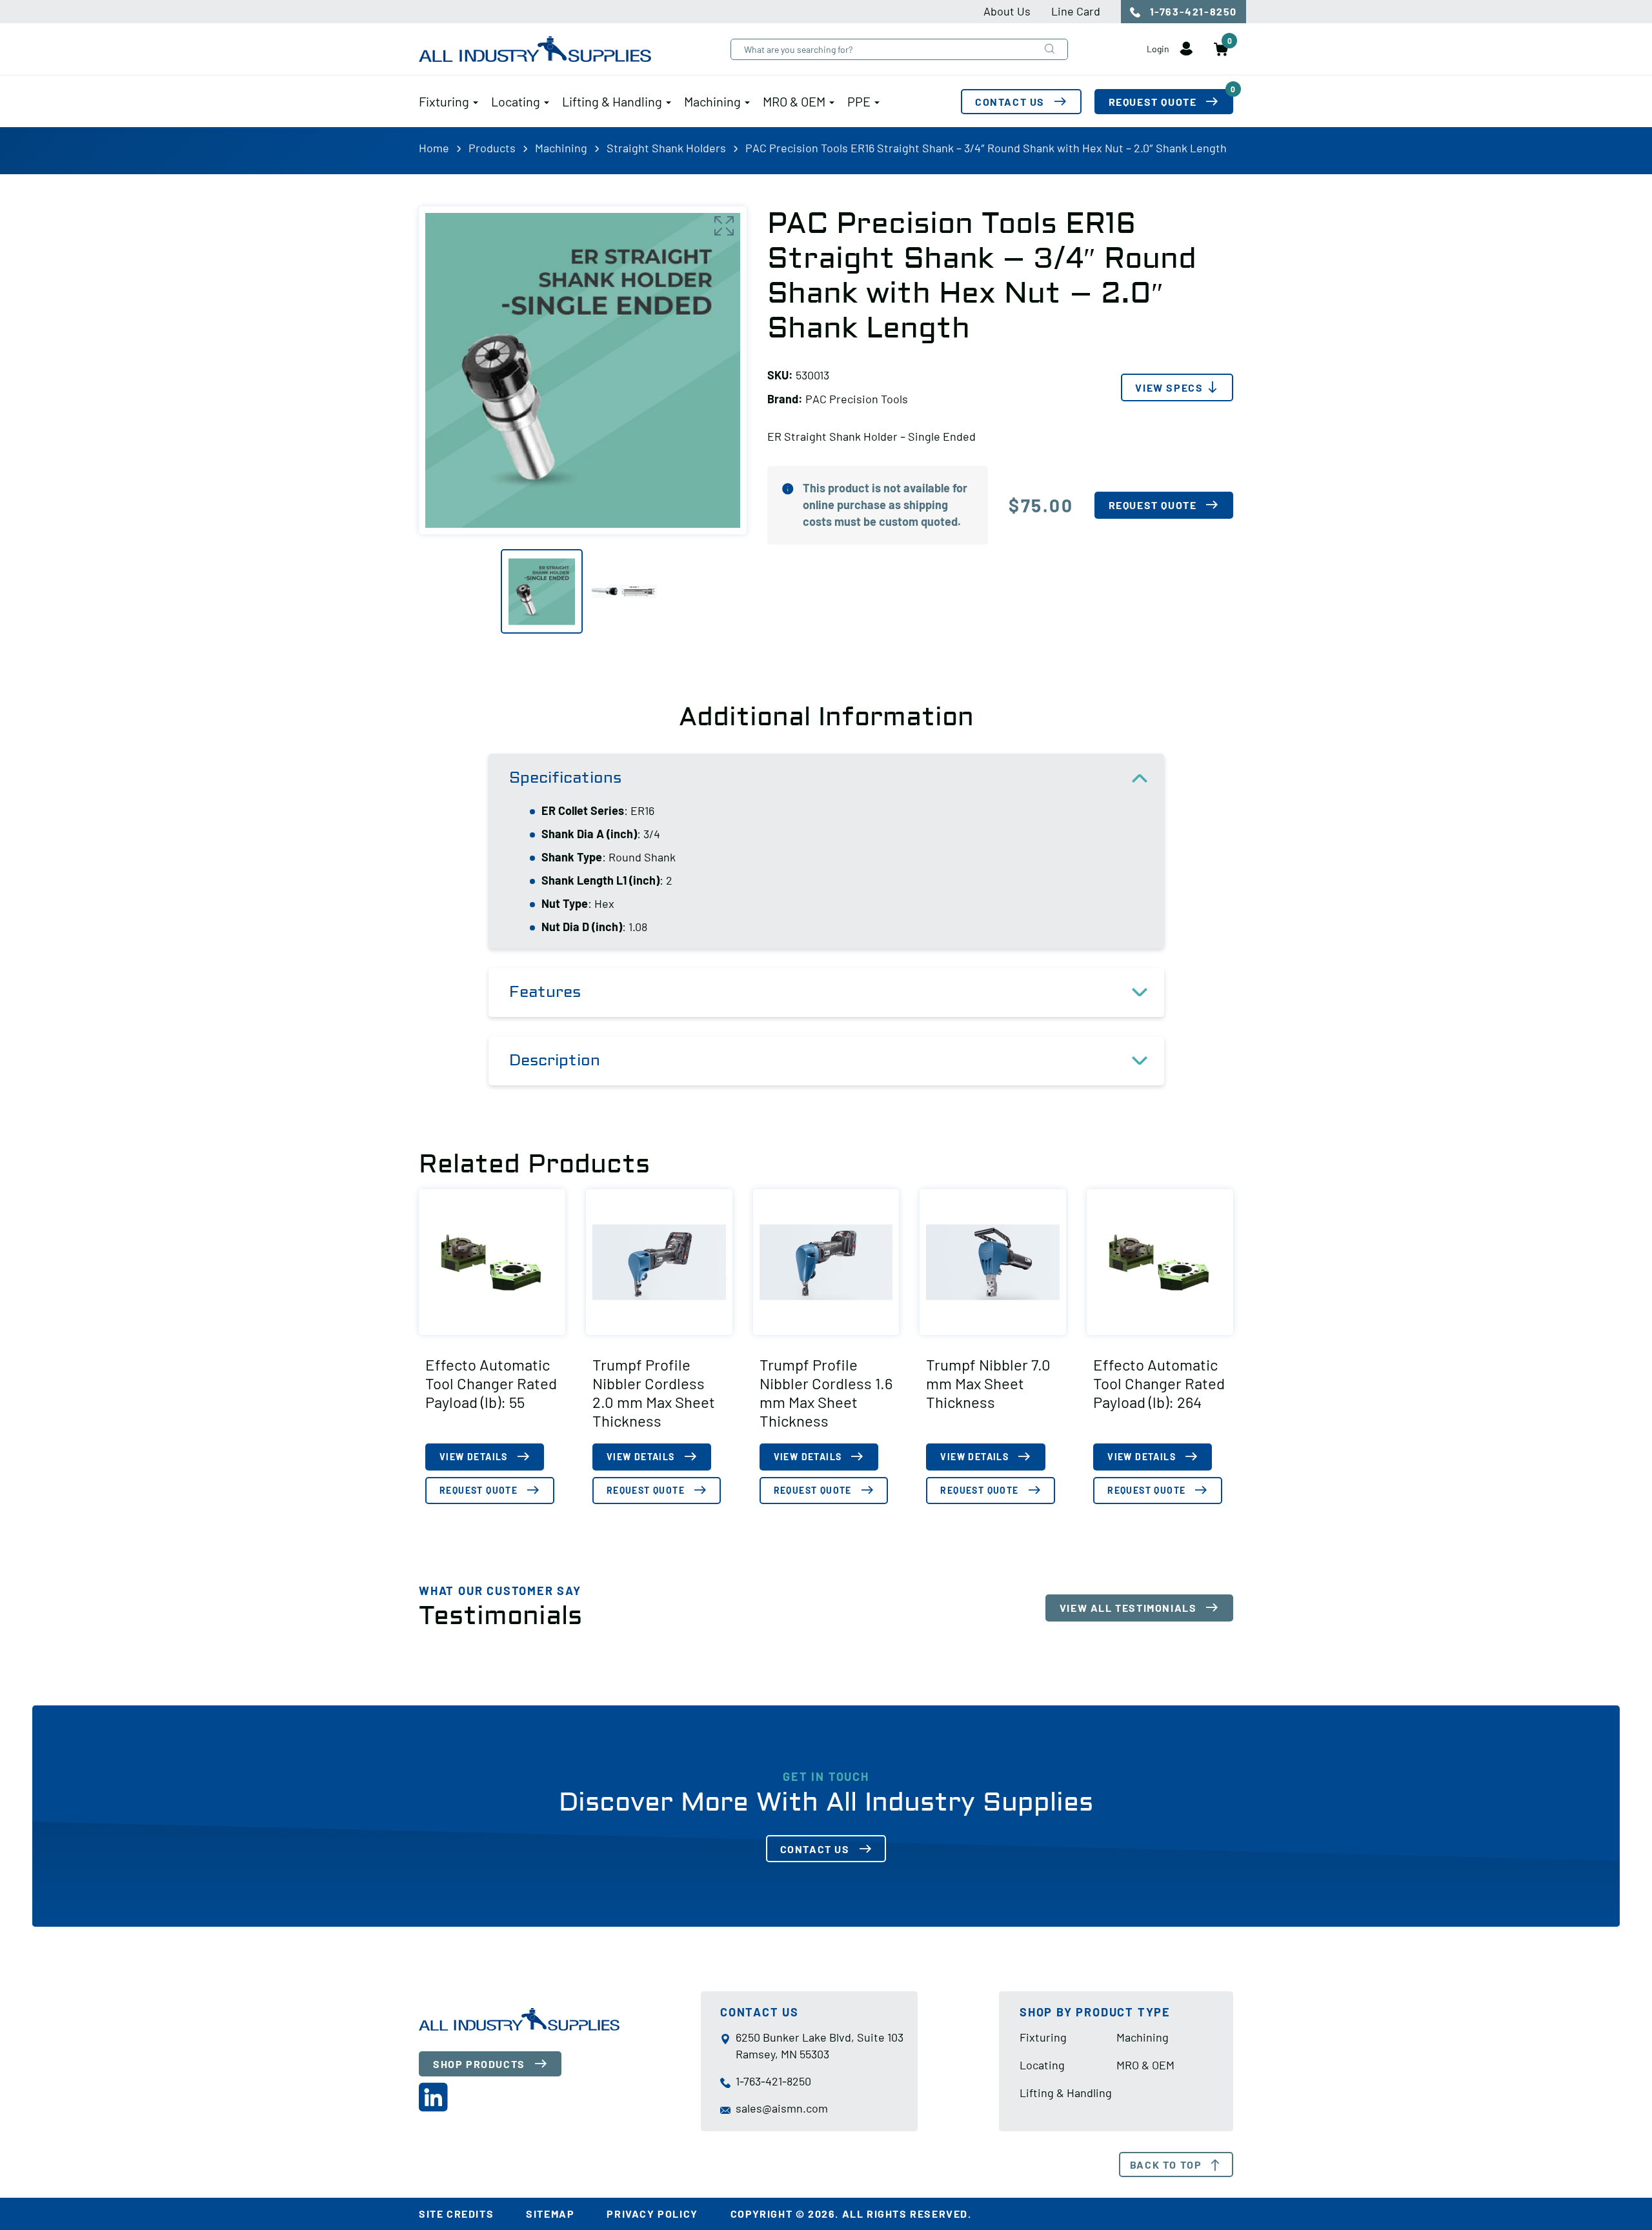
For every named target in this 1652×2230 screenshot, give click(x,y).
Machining (712, 101)
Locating (516, 101)
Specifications (565, 778)
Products (492, 148)
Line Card (1076, 11)
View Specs (1169, 387)
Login (1159, 49)
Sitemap (550, 2214)
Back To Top (1166, 2165)
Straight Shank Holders (666, 148)
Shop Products (479, 2064)
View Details (474, 1457)
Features (545, 992)
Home (434, 148)
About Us (1007, 11)
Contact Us (1010, 102)
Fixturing (444, 101)
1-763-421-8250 (1192, 11)
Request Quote (1171, 98)
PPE (859, 101)
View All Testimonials (1128, 1608)
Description (555, 1060)
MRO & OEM (794, 101)
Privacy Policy (652, 2214)
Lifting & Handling (612, 101)
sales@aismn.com (782, 2108)
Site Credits (456, 2214)
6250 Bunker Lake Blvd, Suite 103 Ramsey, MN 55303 (820, 2045)
